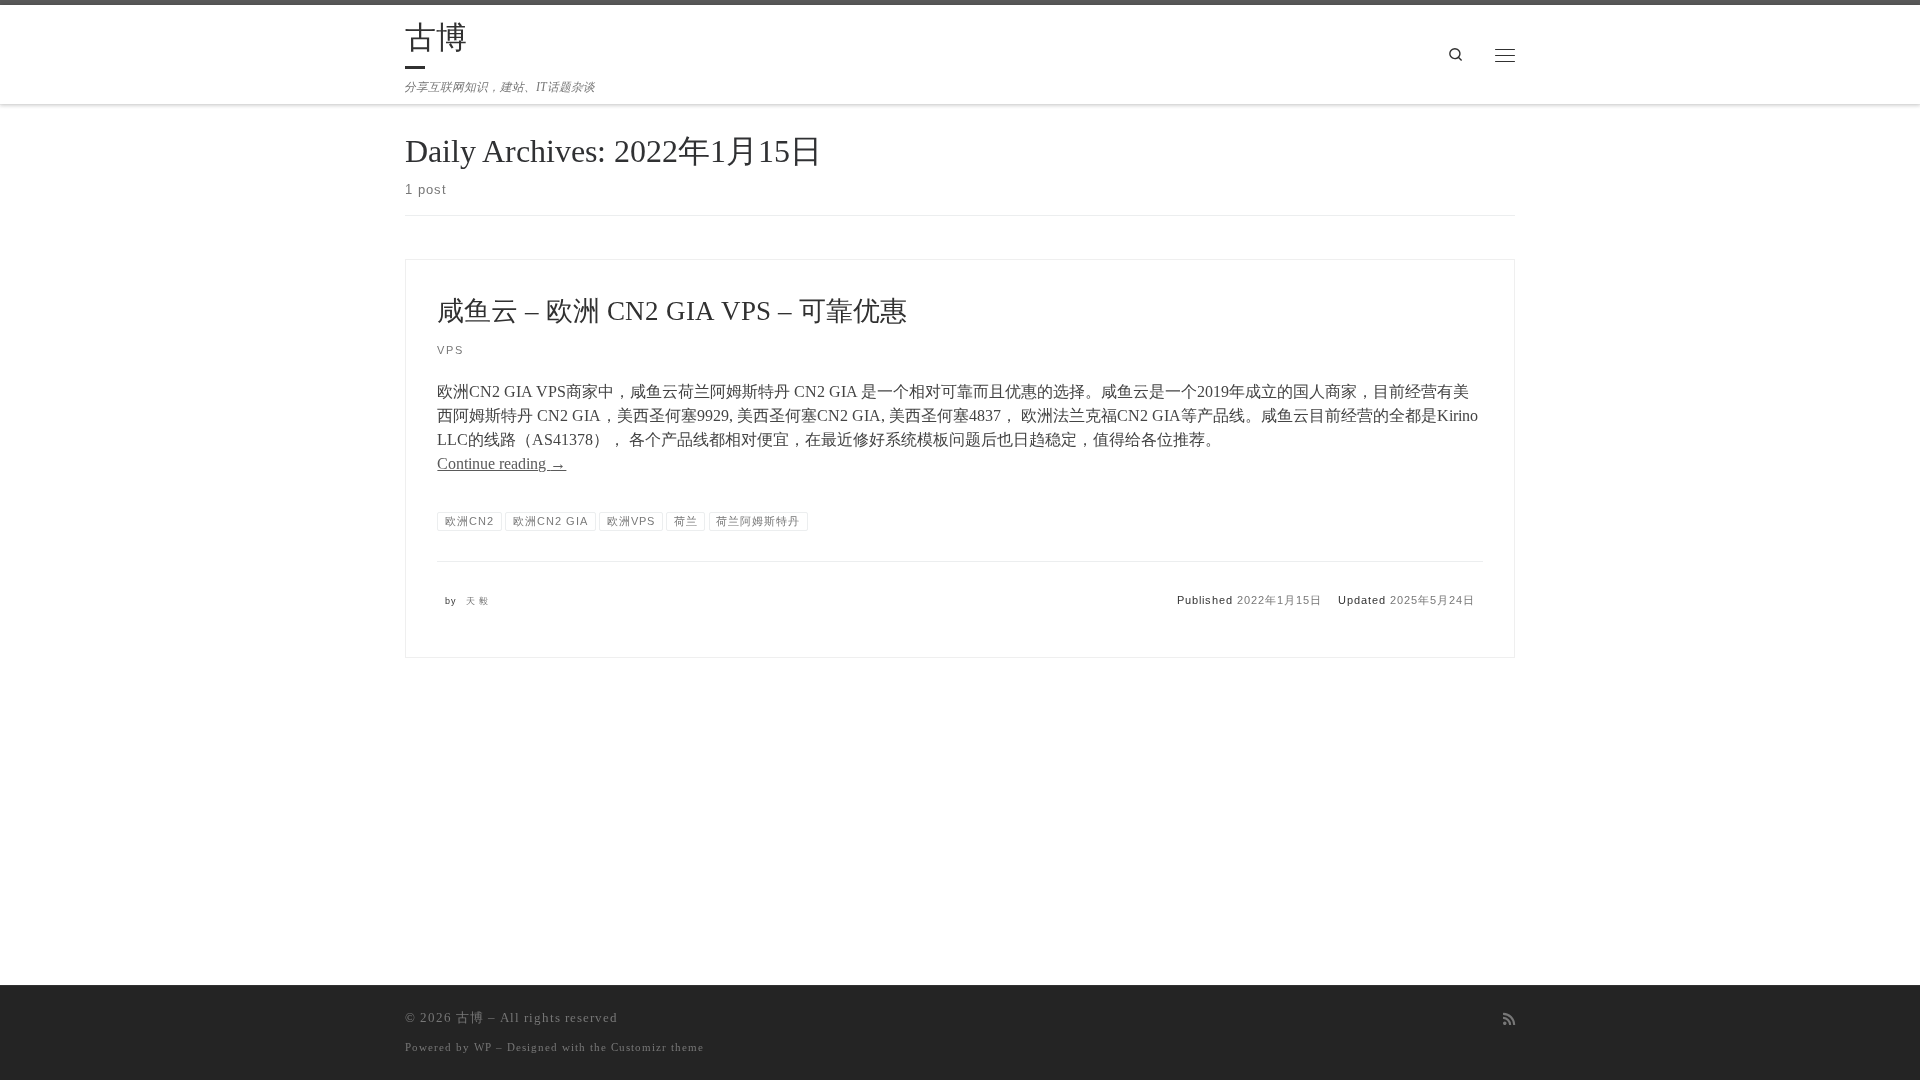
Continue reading (501, 463)
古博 (470, 1017)
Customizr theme (657, 1047)
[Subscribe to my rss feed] (1509, 1020)
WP (483, 1047)
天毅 (479, 601)
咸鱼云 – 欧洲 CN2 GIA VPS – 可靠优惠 (672, 311)
